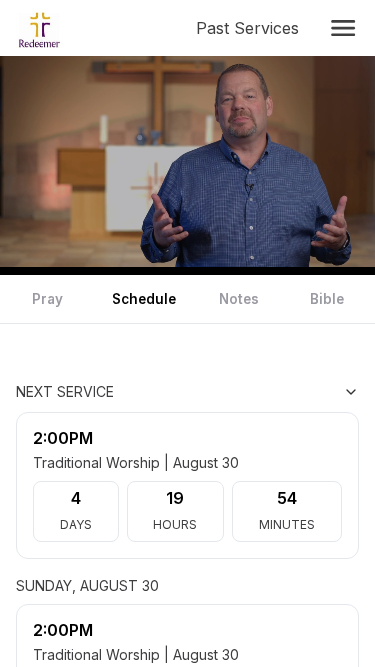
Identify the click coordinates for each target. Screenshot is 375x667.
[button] (343, 28)
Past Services (251, 28)
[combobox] (259, 392)
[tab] (48, 299)
